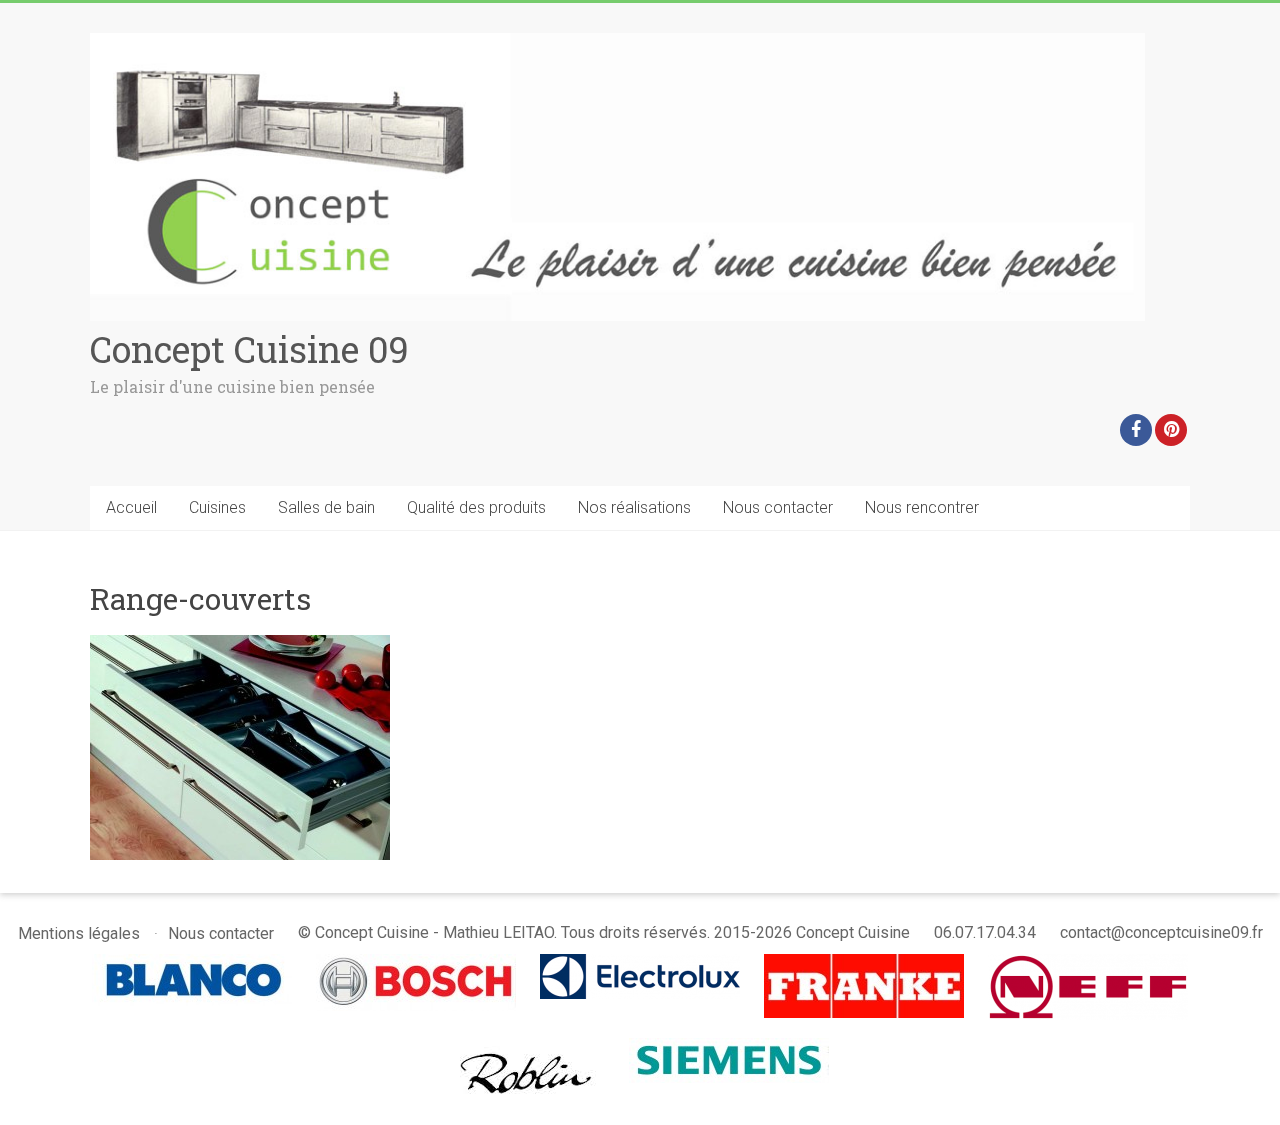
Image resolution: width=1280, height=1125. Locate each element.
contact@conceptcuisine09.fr (1161, 932)
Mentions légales (79, 933)
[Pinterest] (1171, 430)
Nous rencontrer (922, 507)
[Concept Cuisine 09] (617, 42)
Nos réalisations (634, 507)
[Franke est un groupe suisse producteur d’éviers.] (864, 963)
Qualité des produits (476, 507)
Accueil (131, 507)
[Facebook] (1136, 430)
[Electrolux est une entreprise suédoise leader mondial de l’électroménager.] (640, 963)
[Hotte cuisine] (528, 1047)
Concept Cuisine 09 (249, 349)
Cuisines (217, 507)
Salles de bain (326, 507)
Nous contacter (778, 507)
